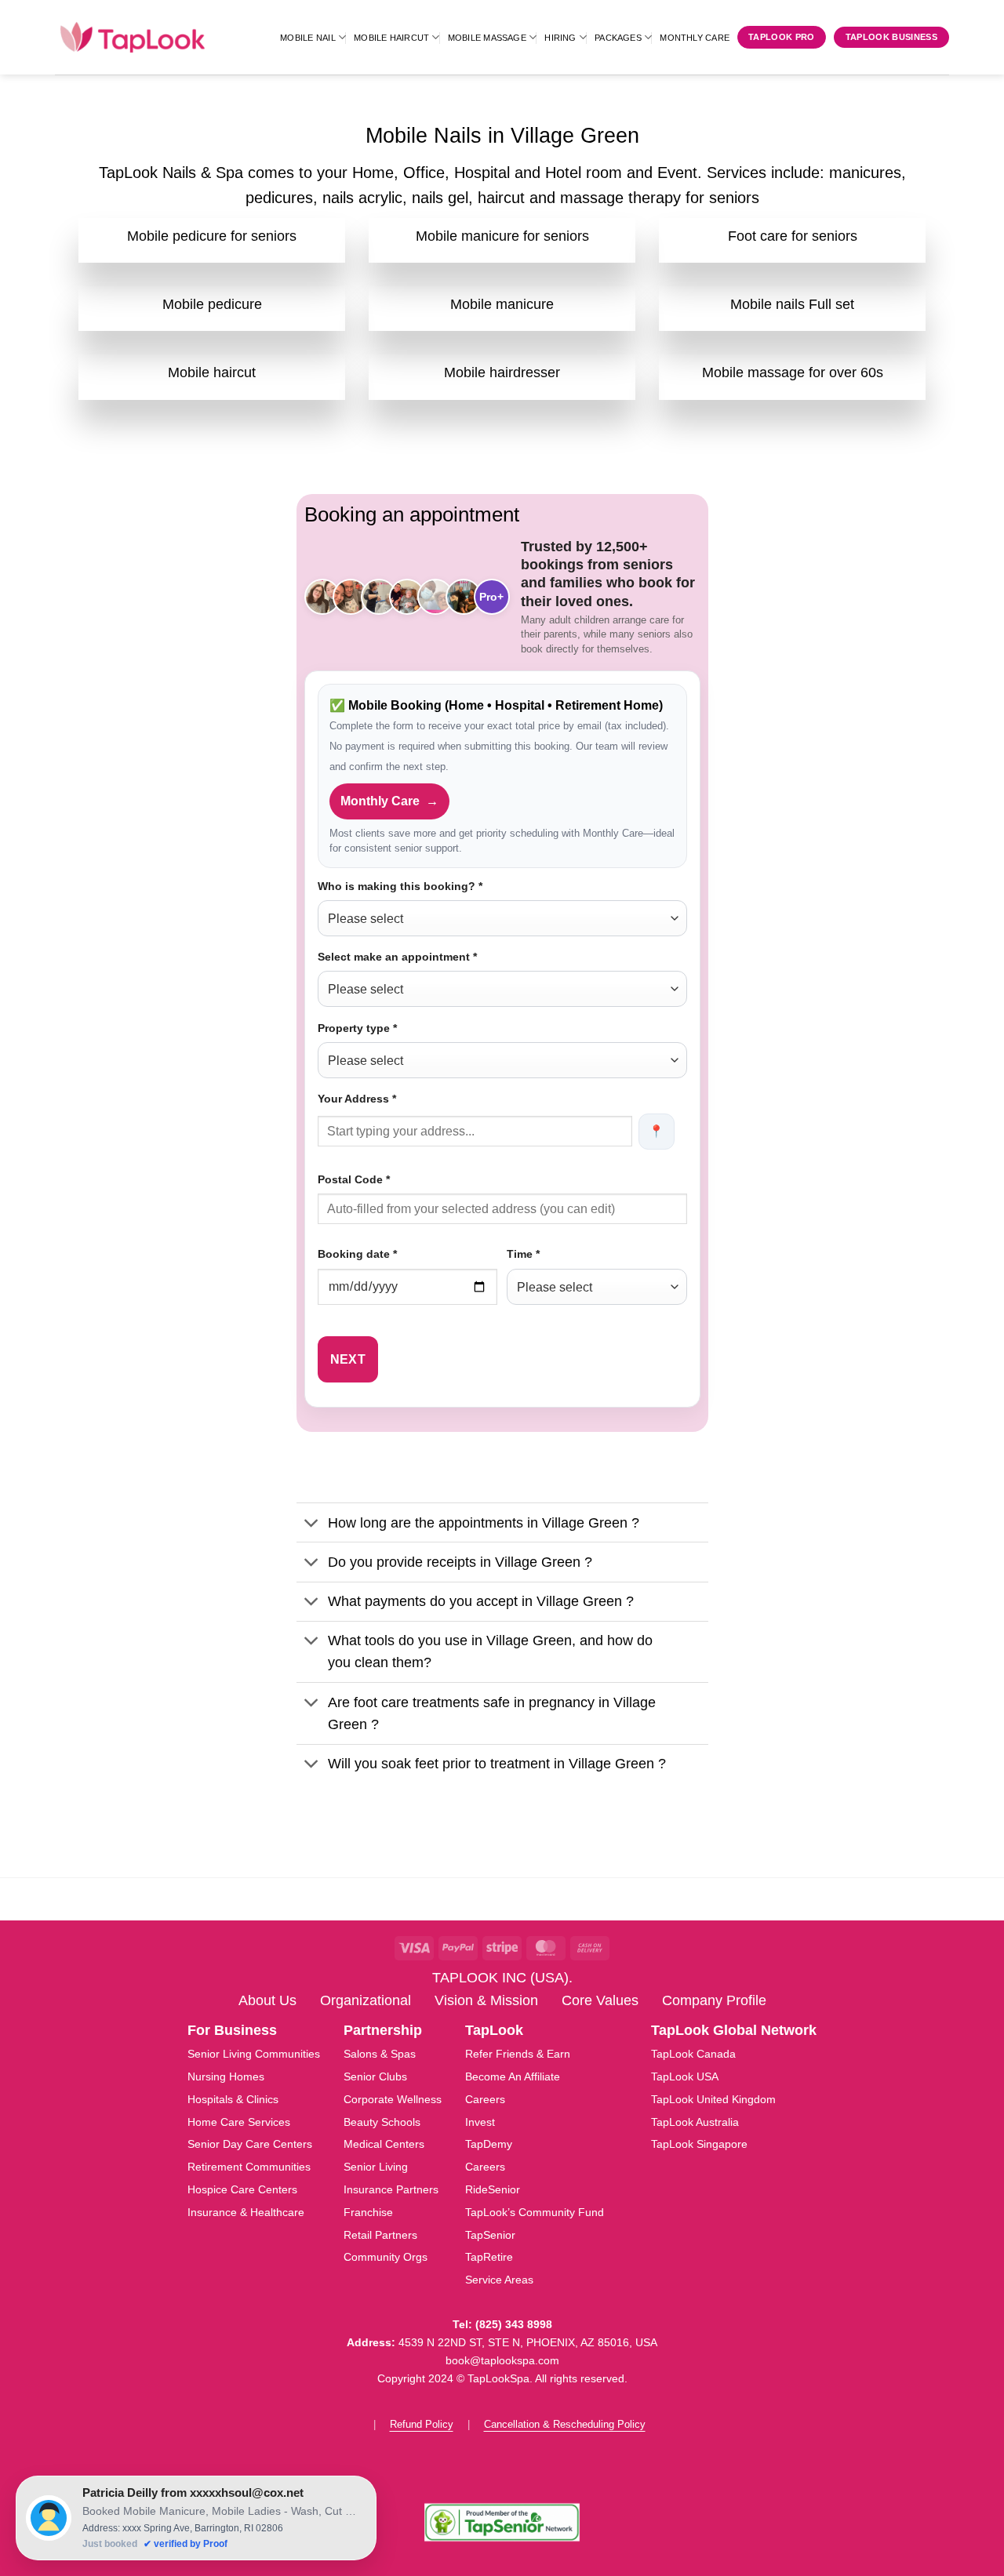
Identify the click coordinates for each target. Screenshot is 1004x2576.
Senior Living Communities (254, 2054)
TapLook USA (685, 2076)
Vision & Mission (486, 2000)
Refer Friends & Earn (518, 2054)
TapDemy (489, 2144)
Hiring (560, 38)
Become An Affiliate (513, 2076)
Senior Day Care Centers (250, 2144)
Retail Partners (380, 2235)
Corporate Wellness (393, 2099)
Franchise (368, 2212)
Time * (523, 1254)
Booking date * (357, 1254)
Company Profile (714, 2000)
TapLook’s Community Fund (535, 2212)
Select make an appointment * (397, 957)
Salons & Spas (380, 2054)
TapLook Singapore (699, 2144)
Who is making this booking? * (400, 886)
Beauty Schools (382, 2122)
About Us (267, 2000)
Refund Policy (422, 2424)
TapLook (494, 2030)
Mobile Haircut (391, 38)
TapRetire (489, 2257)
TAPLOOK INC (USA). (502, 1978)
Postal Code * (354, 1179)
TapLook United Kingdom (713, 2099)
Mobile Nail (307, 38)
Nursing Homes (226, 2076)
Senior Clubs (375, 2076)
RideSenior (493, 2189)
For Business (232, 2030)
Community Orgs (386, 2257)
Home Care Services (239, 2122)
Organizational (366, 2000)
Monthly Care (695, 38)
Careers (485, 2099)
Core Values (600, 2000)
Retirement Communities (249, 2167)
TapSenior (490, 2235)
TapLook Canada (693, 2054)
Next (348, 1359)
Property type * (357, 1028)
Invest (480, 2122)
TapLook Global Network (734, 2030)
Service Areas (499, 2280)
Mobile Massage (487, 38)
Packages (618, 38)
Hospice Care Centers (242, 2189)
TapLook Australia (695, 2122)
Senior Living (376, 2167)
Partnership (383, 2030)
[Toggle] (312, 1524)
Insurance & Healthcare (246, 2212)
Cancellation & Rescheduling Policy (565, 2424)
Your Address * (357, 1099)
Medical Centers (384, 2144)
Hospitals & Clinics (233, 2099)
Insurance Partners (391, 2189)
